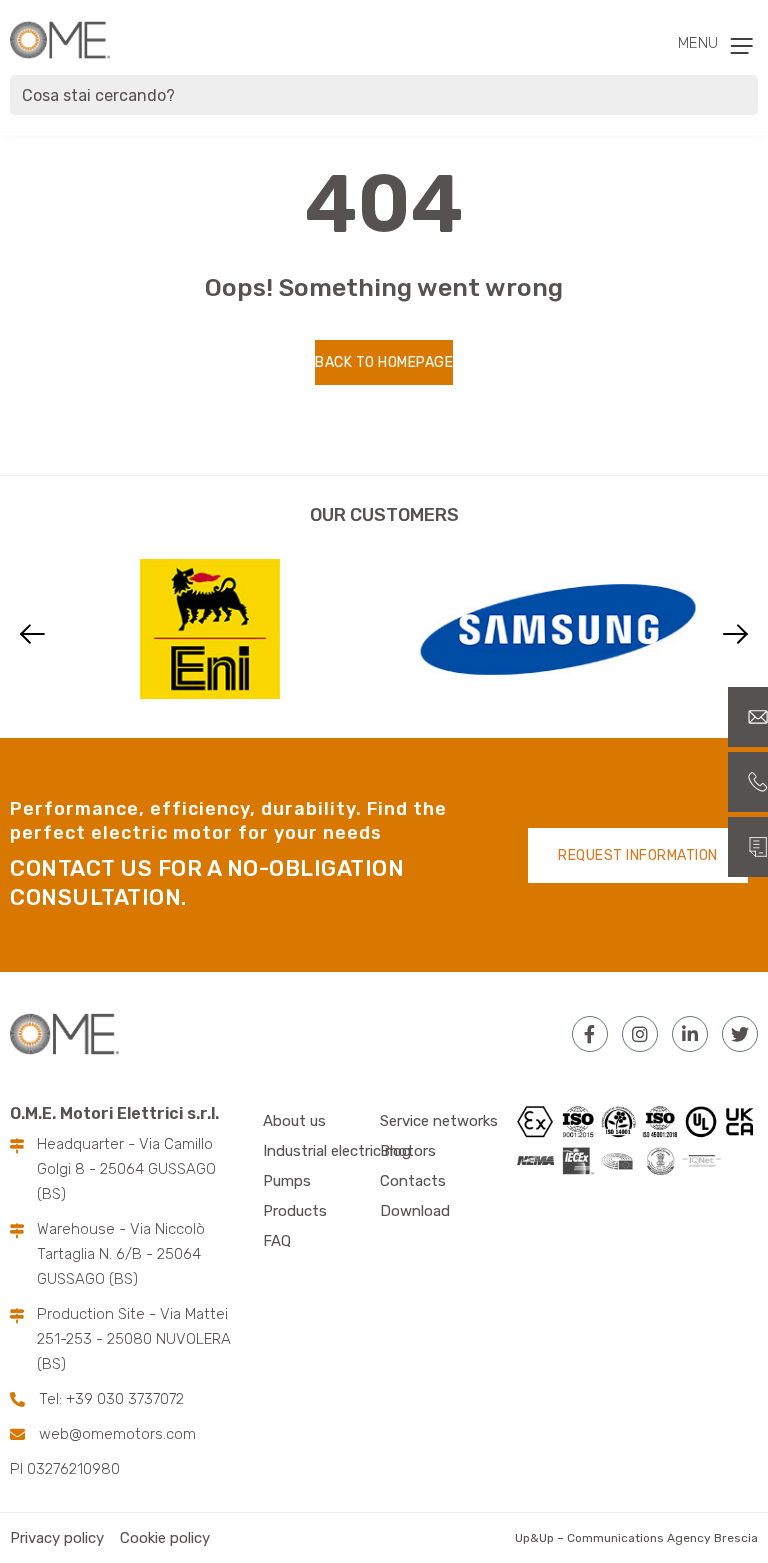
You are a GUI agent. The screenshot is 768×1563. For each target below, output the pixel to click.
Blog (395, 1151)
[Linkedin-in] (690, 1034)
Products (295, 1211)
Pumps (287, 1181)
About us (294, 1121)
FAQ (277, 1241)
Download (415, 1211)
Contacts (413, 1181)
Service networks (439, 1121)
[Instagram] (640, 1034)
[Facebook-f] (590, 1034)
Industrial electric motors (349, 1151)
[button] (32, 633)
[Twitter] (740, 1034)
